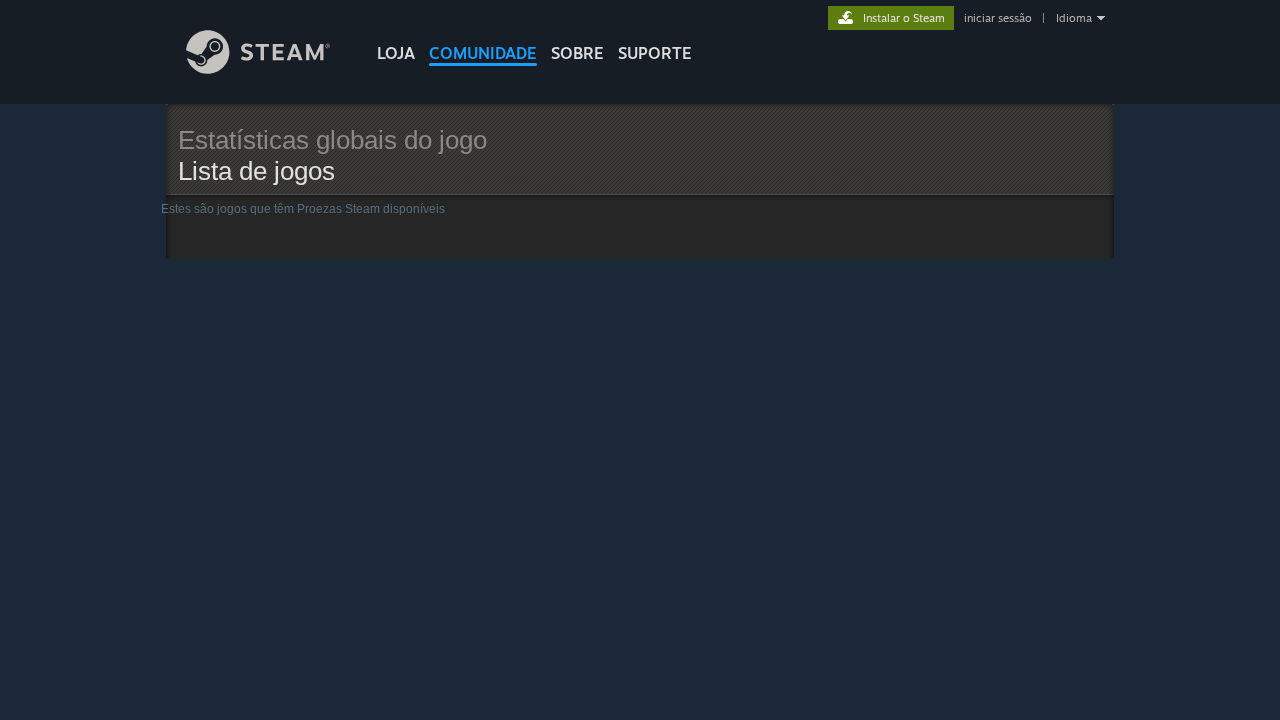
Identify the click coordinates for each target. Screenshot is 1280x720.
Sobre (577, 53)
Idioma (1074, 18)
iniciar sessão (998, 18)
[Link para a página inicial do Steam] (258, 68)
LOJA (396, 53)
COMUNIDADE (483, 53)
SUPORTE (655, 53)
